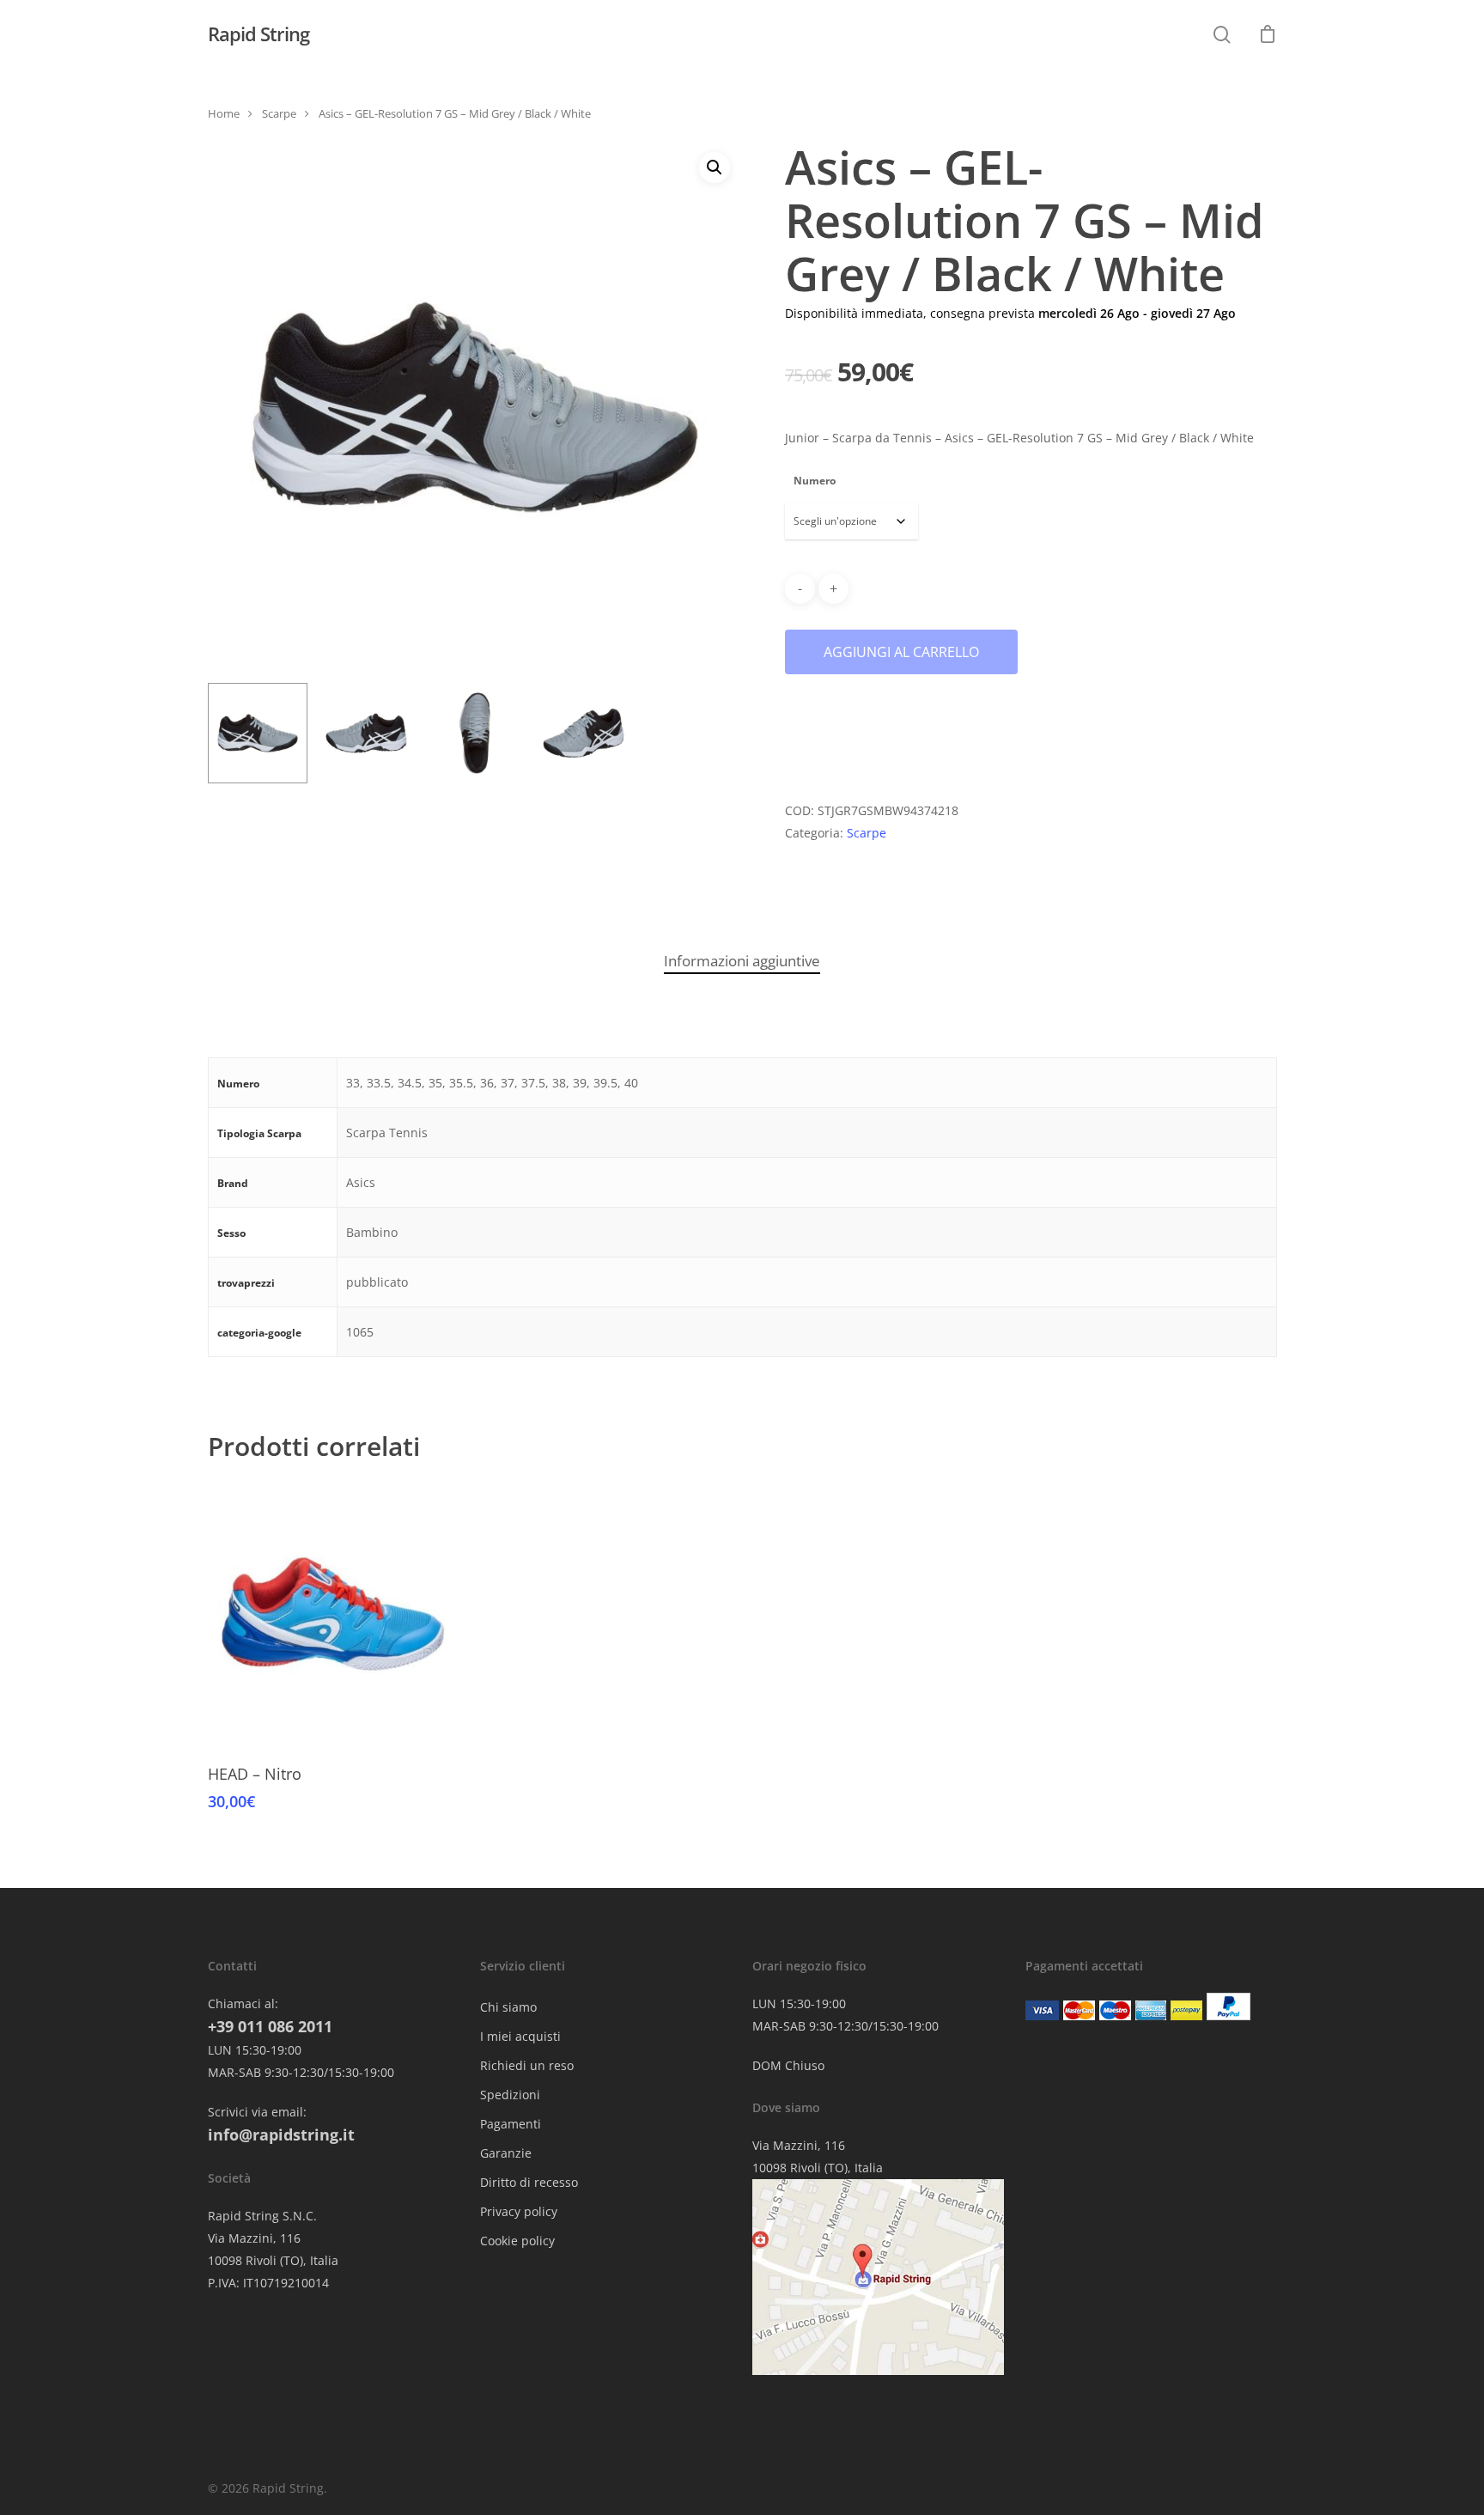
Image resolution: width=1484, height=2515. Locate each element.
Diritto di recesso (529, 2182)
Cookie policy (517, 2241)
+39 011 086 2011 (270, 2026)
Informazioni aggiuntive (742, 961)
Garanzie (506, 2153)
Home (224, 113)
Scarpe (279, 113)
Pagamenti (511, 2124)
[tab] (742, 962)
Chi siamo (508, 2007)
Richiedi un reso (527, 2065)
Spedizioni (510, 2095)
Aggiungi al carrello (901, 652)
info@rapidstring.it (281, 2134)
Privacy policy (519, 2211)
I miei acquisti (520, 2036)
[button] (715, 167)
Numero (815, 481)
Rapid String (258, 33)
